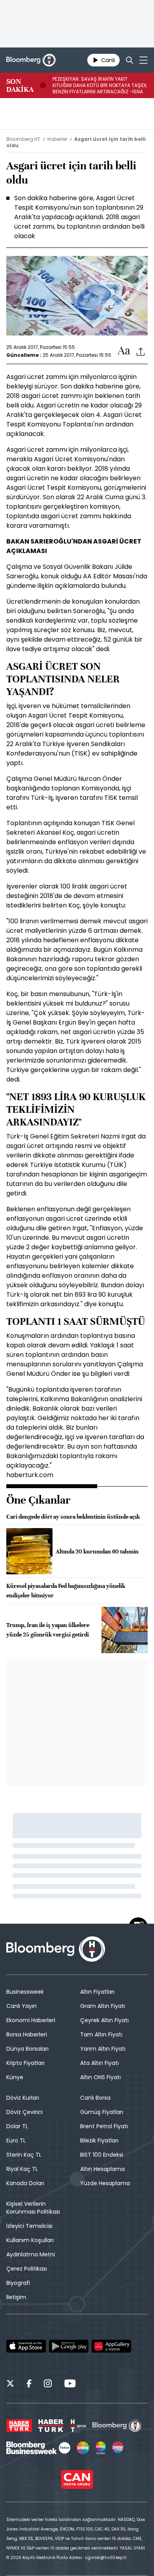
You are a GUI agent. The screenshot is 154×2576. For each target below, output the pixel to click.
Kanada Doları (25, 2183)
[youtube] (70, 2385)
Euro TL (16, 2140)
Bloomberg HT (23, 139)
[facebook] (29, 2385)
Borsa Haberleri (27, 2034)
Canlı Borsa (95, 2098)
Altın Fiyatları (97, 1992)
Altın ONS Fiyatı (100, 2077)
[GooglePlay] (69, 2346)
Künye (15, 2077)
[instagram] (48, 2385)
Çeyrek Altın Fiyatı (104, 2020)
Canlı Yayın (22, 2006)
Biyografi (18, 2283)
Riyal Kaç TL (22, 2169)
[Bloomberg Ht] (117, 2426)
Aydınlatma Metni (31, 2254)
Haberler (57, 139)
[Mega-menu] (144, 60)
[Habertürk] (19, 2426)
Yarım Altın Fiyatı (103, 2049)
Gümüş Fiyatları (102, 2112)
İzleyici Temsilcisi (29, 2226)
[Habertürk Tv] (51, 2426)
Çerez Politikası (27, 2269)
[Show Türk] (101, 2448)
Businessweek (25, 1992)
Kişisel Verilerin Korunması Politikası (33, 2208)
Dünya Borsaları (27, 2049)
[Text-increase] (124, 351)
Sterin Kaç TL (24, 2155)
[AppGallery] (111, 2346)
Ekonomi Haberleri (31, 2020)
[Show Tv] (83, 2448)
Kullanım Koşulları (30, 2240)
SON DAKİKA (20, 85)
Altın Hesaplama (102, 2169)
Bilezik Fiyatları (99, 2140)
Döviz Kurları (23, 2098)
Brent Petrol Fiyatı (104, 2126)
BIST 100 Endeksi (102, 2155)
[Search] (130, 60)
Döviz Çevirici (24, 2112)
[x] (10, 2385)
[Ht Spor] (78, 2426)
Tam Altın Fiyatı (101, 2034)
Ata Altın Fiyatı (100, 2063)
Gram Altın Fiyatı (103, 2006)
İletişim (16, 2297)
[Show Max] (118, 2448)
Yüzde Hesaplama (105, 2183)
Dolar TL (17, 2126)
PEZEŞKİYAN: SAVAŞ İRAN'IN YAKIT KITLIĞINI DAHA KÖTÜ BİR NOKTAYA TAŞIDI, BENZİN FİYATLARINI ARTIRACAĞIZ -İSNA (100, 85)
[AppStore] (26, 2346)
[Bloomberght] (31, 60)
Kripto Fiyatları (25, 2063)
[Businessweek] (38, 2448)
